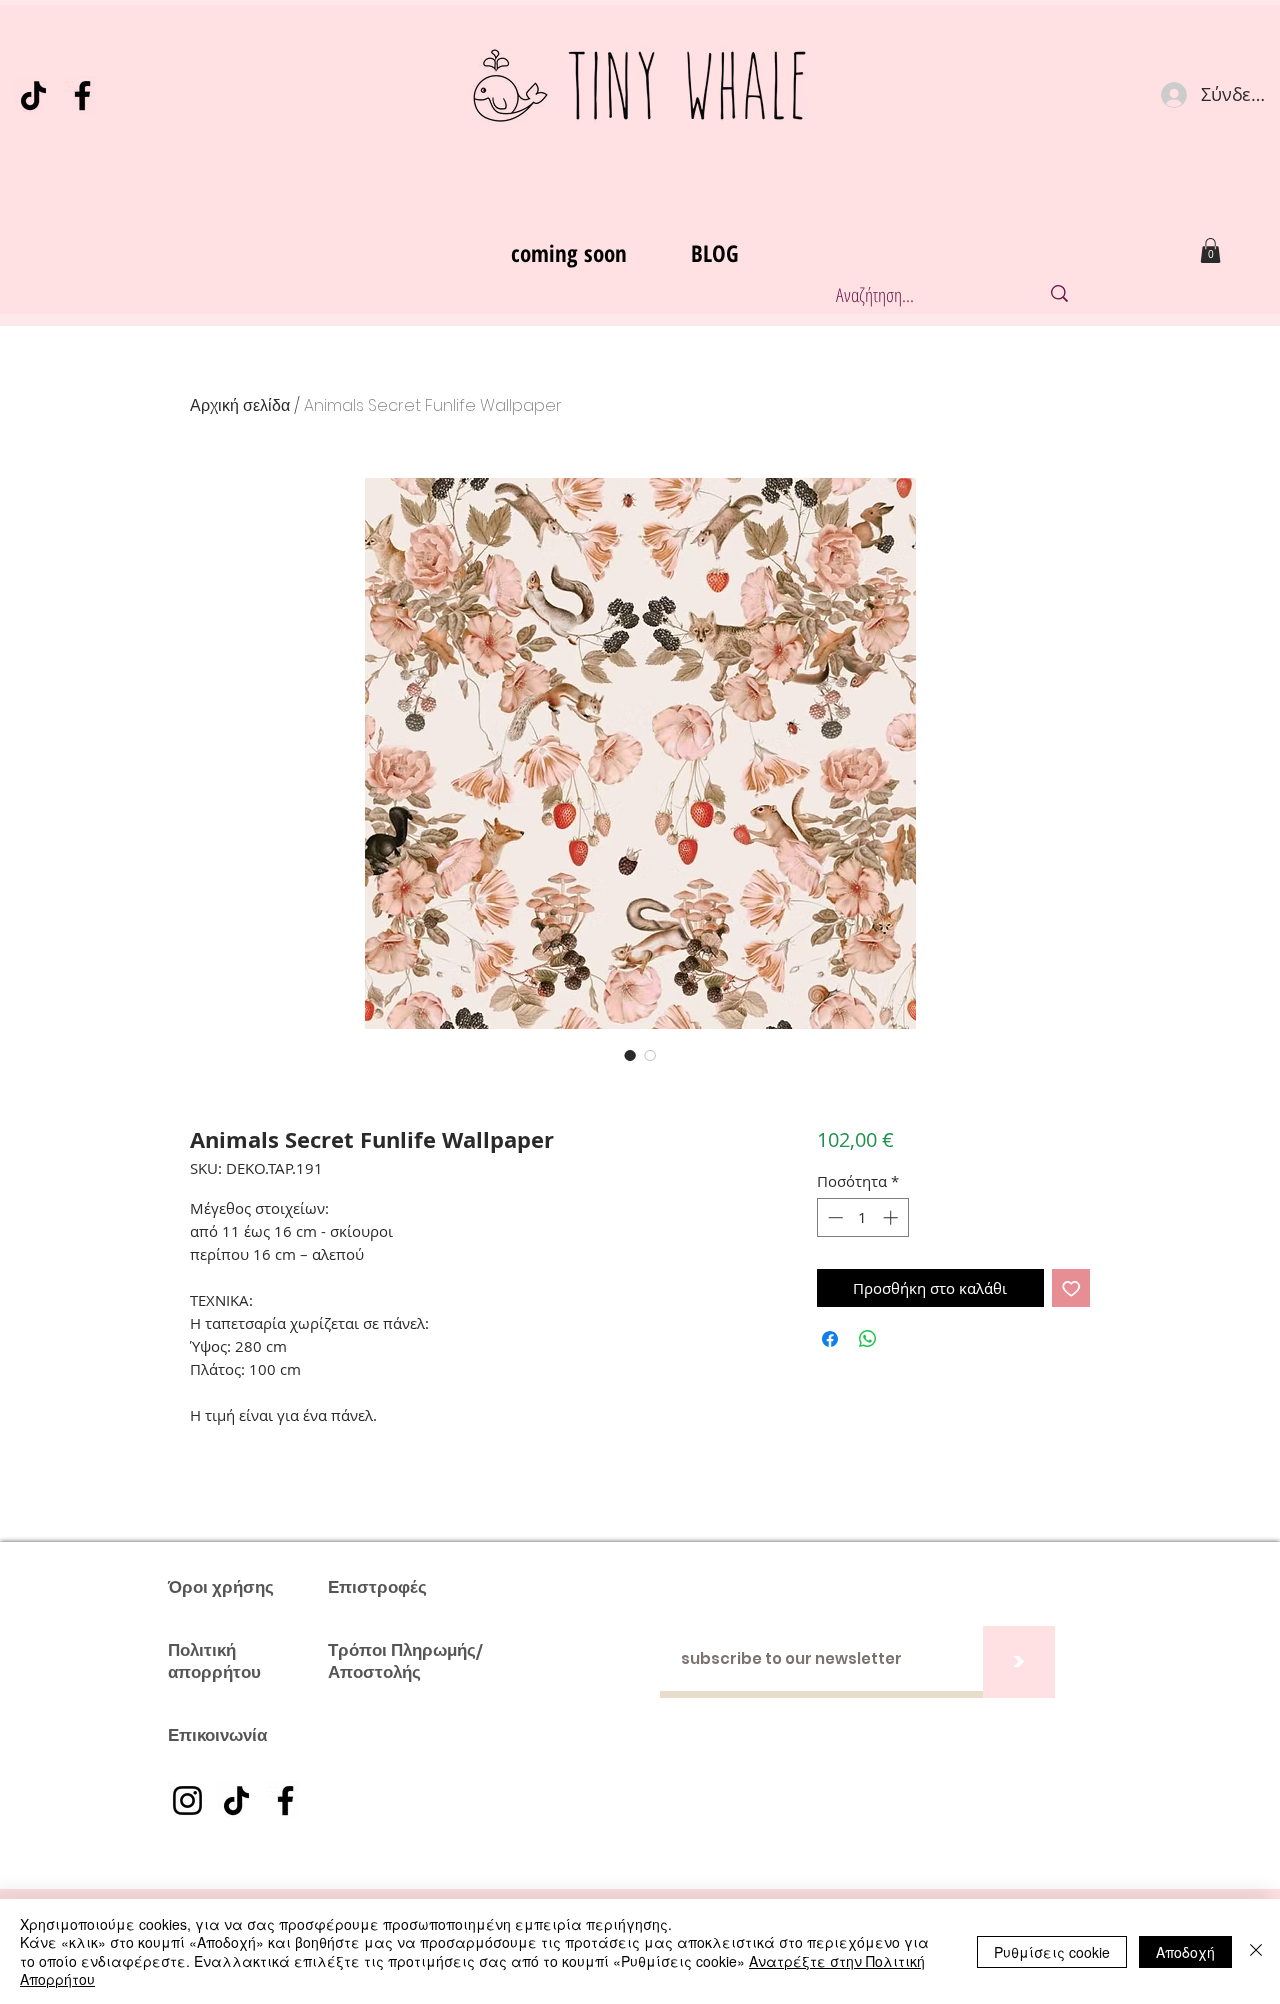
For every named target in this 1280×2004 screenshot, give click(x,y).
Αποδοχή (1185, 1952)
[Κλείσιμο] (1256, 1951)
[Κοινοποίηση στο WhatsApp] (868, 1339)
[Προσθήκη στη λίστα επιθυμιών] (1071, 1288)
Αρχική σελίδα (240, 405)
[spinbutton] (862, 1217)
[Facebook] (82, 95)
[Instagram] (187, 1800)
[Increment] (892, 1217)
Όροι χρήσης (221, 1587)
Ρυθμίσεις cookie (1052, 1952)
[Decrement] (833, 1217)
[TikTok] (33, 95)
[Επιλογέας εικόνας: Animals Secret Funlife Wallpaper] (630, 1055)
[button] (1210, 250)
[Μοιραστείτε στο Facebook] (830, 1339)
